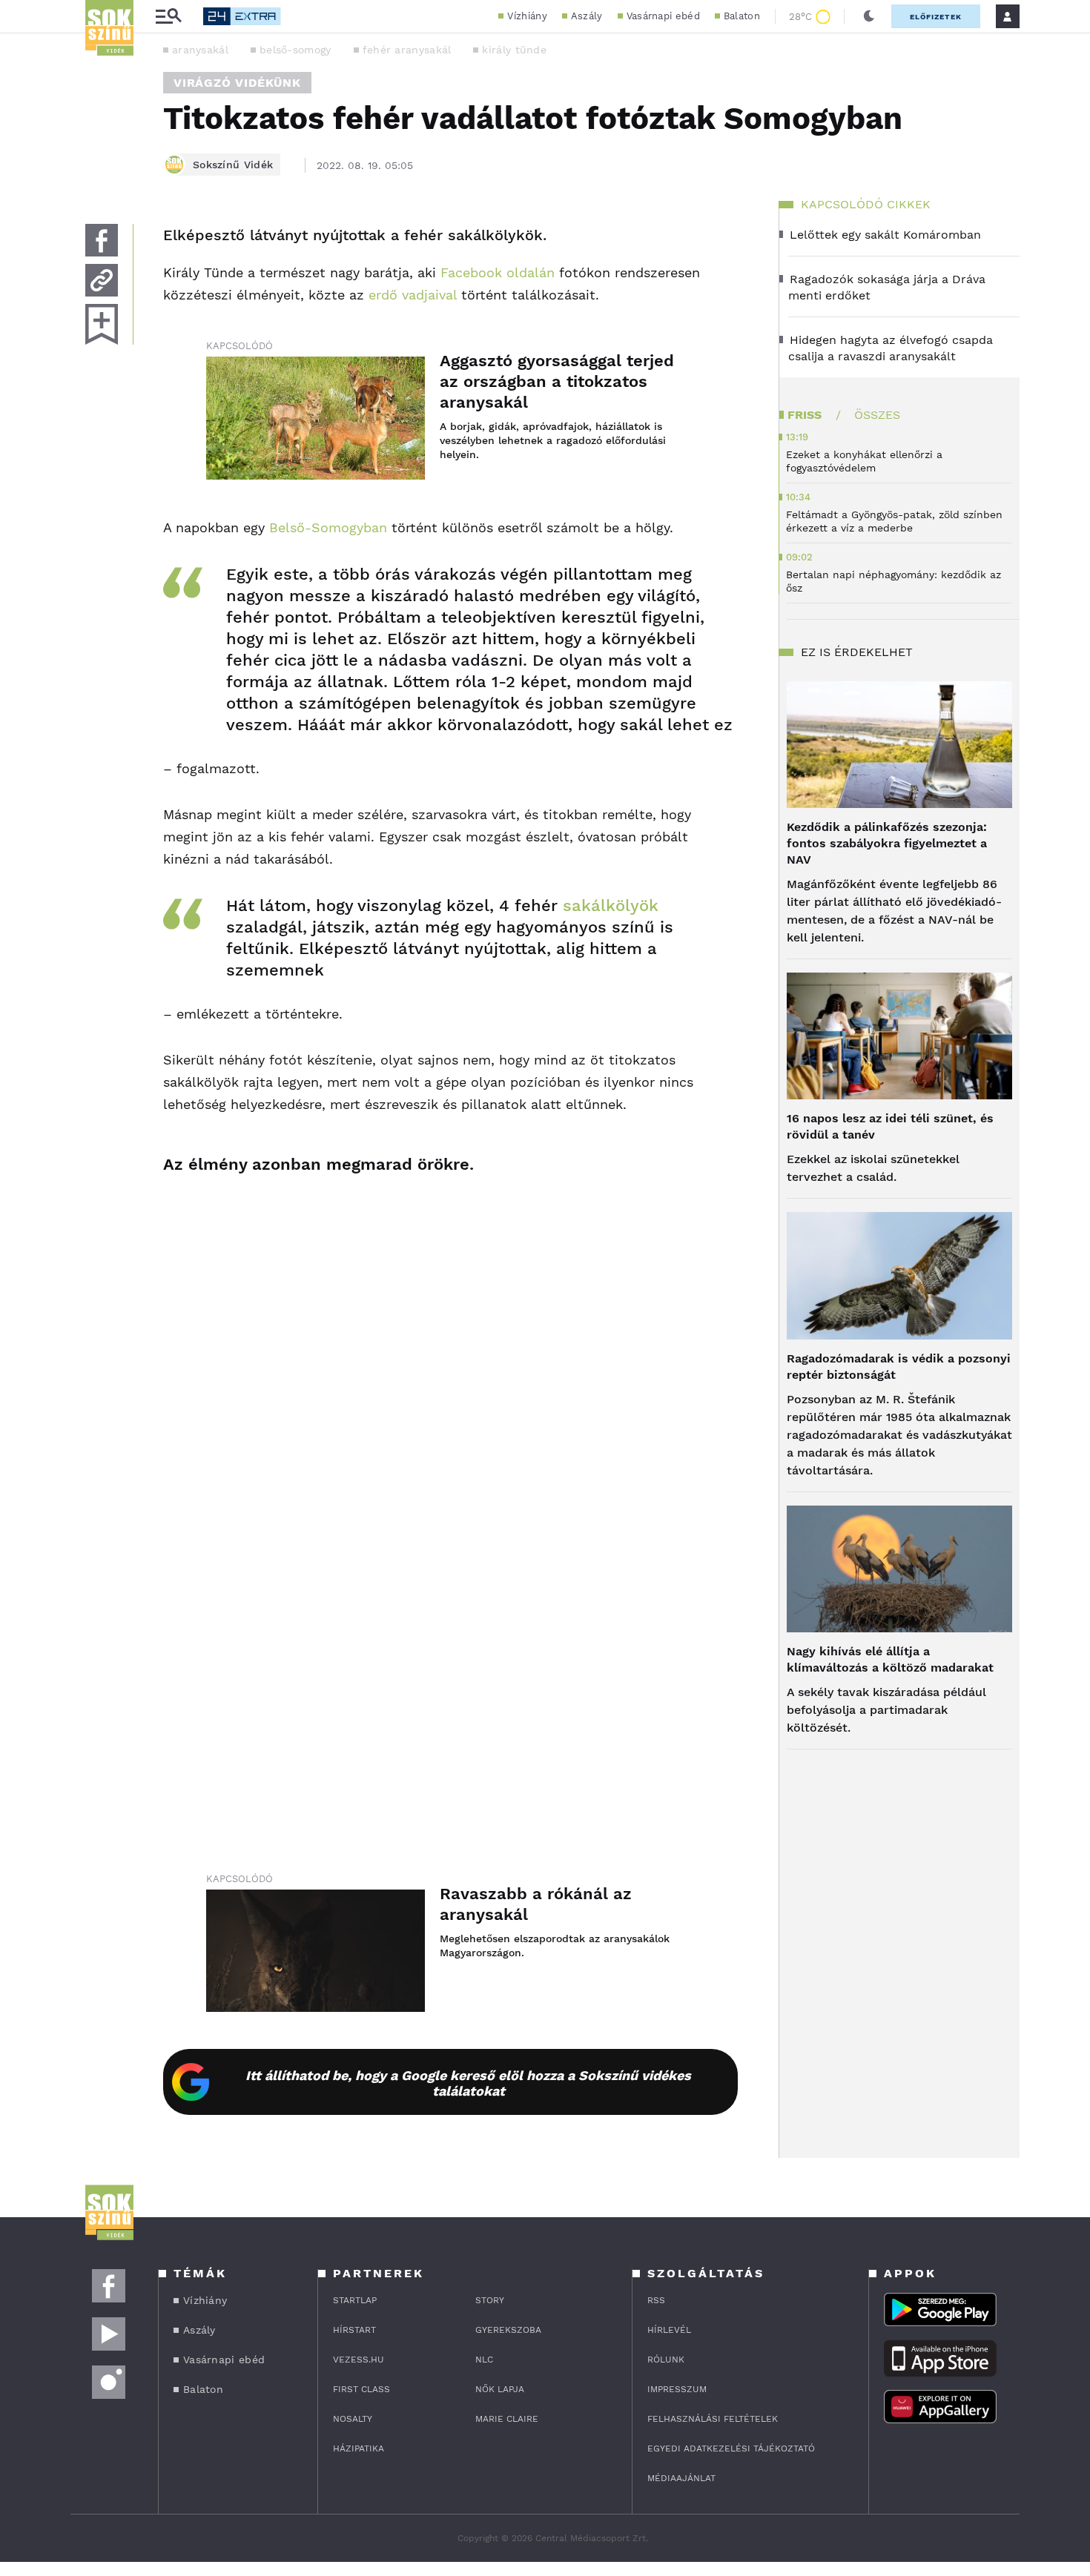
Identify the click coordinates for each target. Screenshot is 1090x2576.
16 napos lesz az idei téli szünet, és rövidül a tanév (890, 1126)
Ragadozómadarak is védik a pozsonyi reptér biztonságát (899, 1367)
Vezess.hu (359, 2360)
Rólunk (666, 2360)
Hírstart (354, 2330)
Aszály (587, 16)
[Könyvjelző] (102, 324)
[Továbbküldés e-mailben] (102, 280)
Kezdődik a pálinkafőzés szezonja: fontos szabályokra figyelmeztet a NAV (887, 843)
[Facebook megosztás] (102, 240)
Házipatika (359, 2448)
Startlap (355, 2300)
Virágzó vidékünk (237, 83)
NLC (484, 2360)
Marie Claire (507, 2419)
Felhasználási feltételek (713, 2419)
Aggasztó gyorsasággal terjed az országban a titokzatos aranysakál (557, 381)
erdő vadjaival (413, 295)
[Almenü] (168, 17)
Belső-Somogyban (328, 527)
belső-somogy (295, 50)
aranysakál (200, 50)
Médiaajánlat (681, 2478)
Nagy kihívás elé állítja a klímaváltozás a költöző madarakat (890, 1659)
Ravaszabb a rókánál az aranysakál (536, 1904)
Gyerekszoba (508, 2330)
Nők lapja (500, 2389)
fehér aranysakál (407, 50)
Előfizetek (936, 17)
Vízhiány (527, 16)
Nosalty (353, 2419)
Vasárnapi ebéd (663, 16)
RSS (656, 2300)
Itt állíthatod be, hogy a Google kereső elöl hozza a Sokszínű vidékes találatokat (468, 2083)
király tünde (514, 50)
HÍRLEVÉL (669, 2330)
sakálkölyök (611, 905)
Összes (877, 415)
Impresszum (677, 2389)
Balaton (742, 16)
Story (490, 2300)
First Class (361, 2389)
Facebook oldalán (498, 272)
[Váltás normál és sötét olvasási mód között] (869, 16)
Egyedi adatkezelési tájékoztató (731, 2448)
